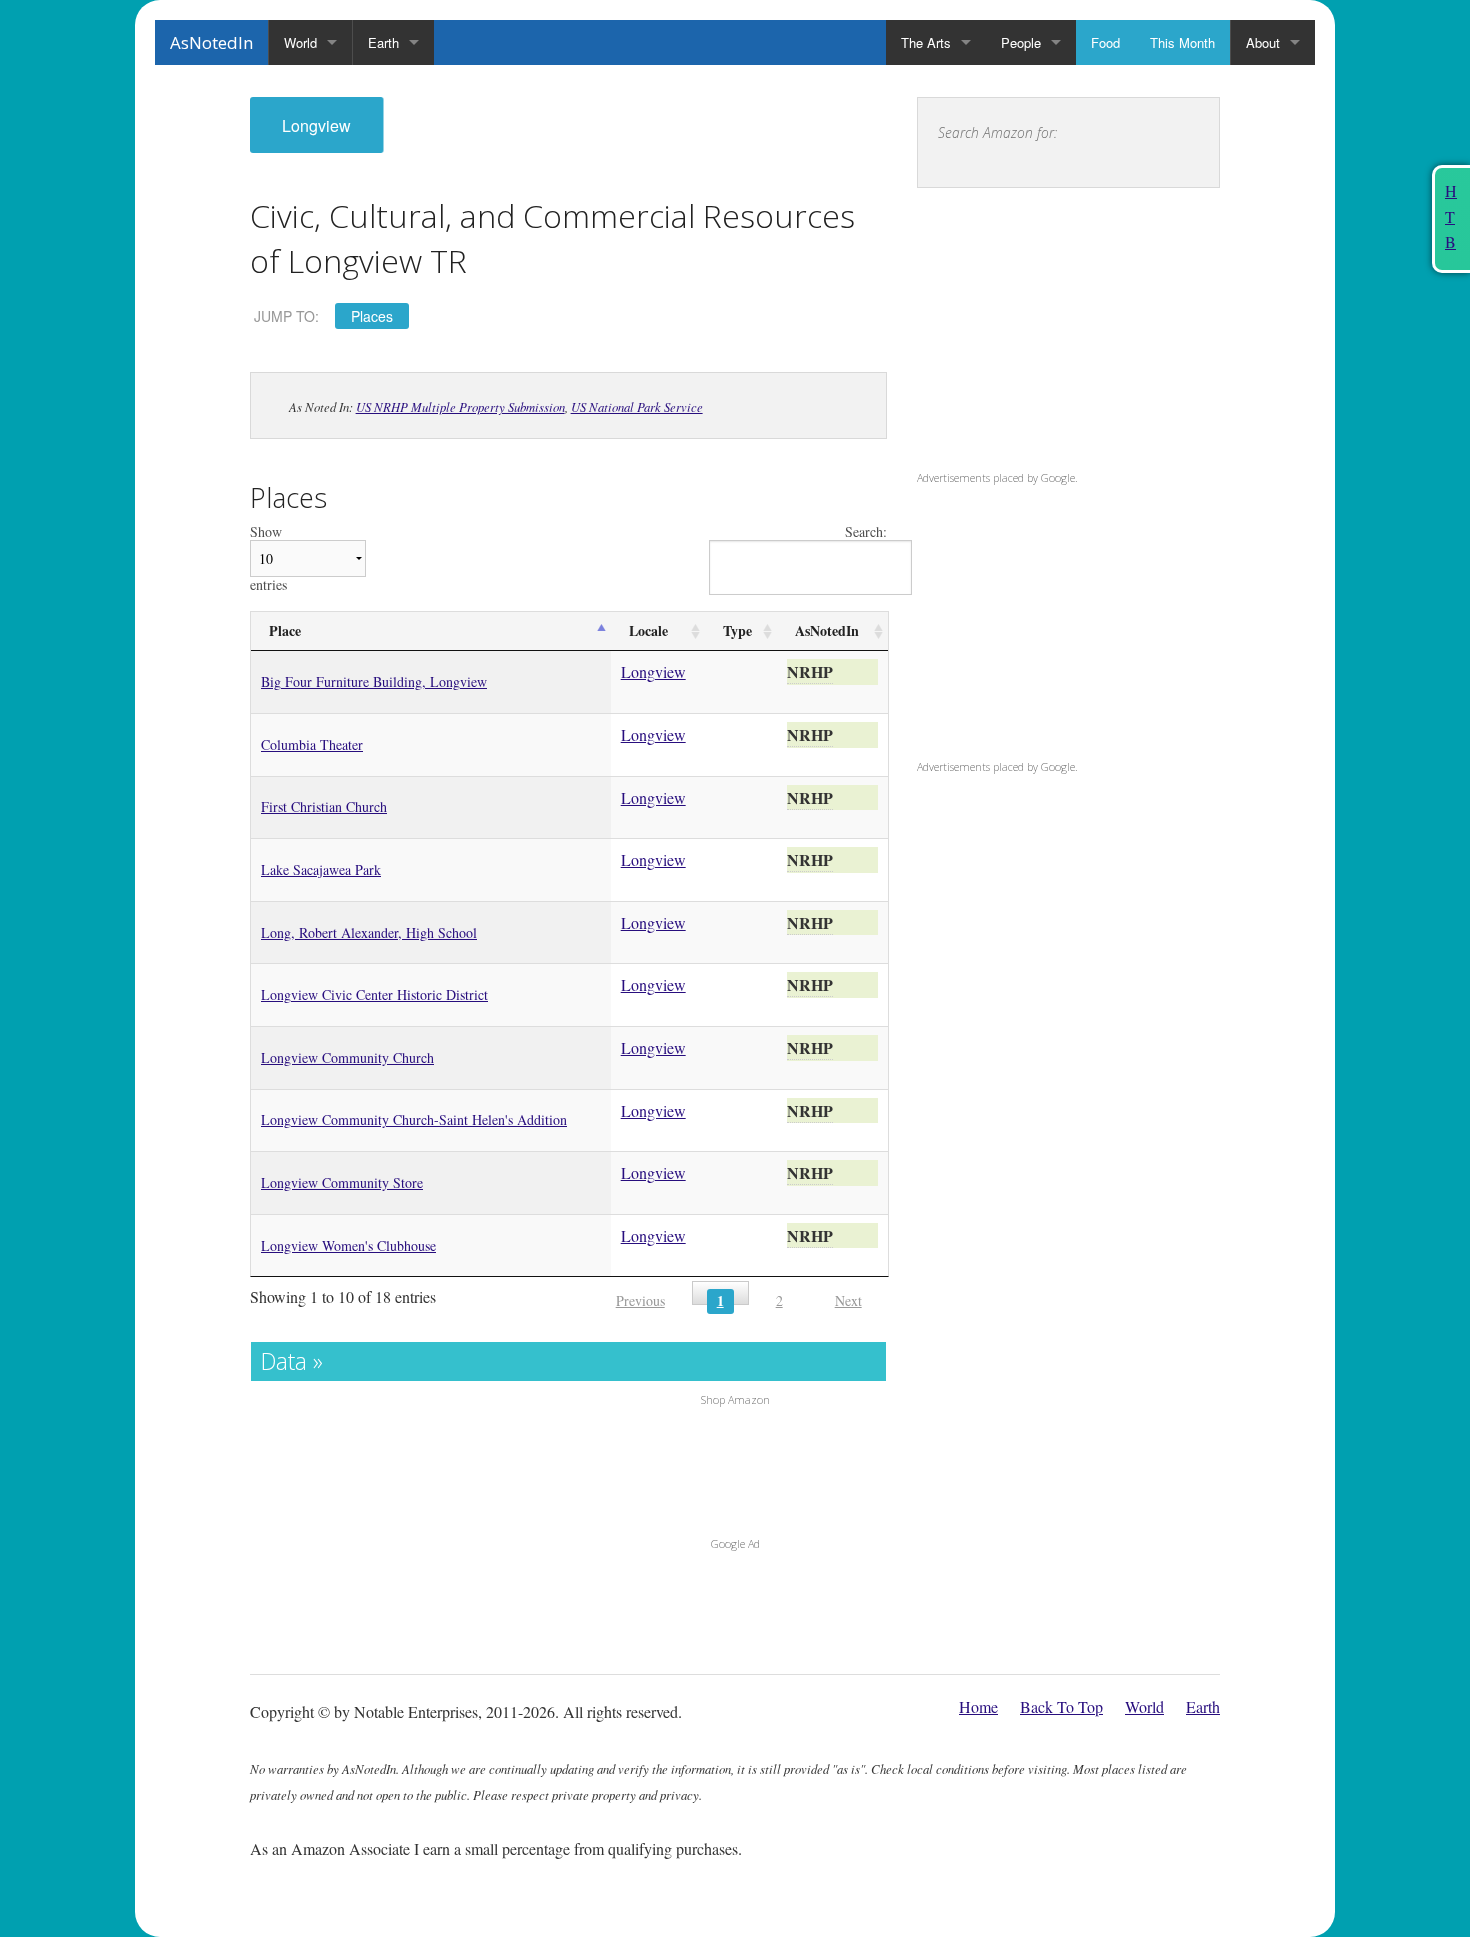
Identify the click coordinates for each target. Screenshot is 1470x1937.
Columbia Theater (312, 744)
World (300, 42)
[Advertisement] (1042, 333)
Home (978, 1706)
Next (848, 1300)
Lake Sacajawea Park (321, 869)
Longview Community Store (342, 1182)
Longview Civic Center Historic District (374, 994)
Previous (640, 1300)
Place (285, 630)
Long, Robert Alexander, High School (369, 932)
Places (372, 316)
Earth (383, 42)
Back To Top (1061, 1706)
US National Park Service (637, 406)
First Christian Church (324, 806)
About (1263, 42)
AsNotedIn (211, 42)
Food (1105, 42)
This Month (1182, 42)
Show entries (268, 558)
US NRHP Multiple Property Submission (460, 406)
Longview (316, 125)
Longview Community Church (347, 1057)
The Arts (926, 42)
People (1021, 42)
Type (737, 630)
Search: (866, 532)
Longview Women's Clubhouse (348, 1245)
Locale (648, 630)
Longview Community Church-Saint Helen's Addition (414, 1119)
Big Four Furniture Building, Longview (374, 681)
